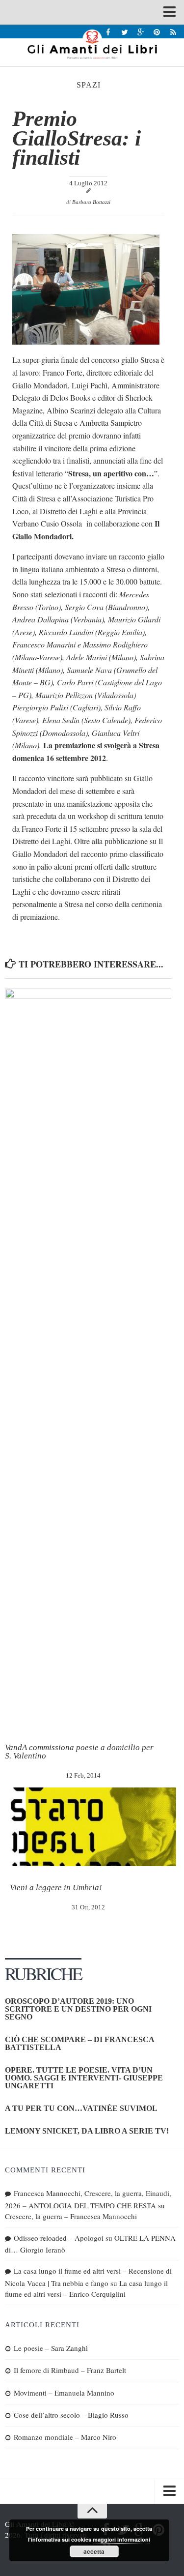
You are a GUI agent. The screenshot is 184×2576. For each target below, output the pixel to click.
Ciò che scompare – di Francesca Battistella (79, 2043)
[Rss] (173, 32)
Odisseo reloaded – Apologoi (59, 2238)
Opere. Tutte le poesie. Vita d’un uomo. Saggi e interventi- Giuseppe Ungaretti (84, 2078)
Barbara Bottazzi (91, 202)
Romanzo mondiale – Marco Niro (65, 2437)
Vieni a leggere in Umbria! (56, 1888)
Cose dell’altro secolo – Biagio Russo (71, 2415)
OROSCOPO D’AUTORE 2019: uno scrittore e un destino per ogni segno (78, 2009)
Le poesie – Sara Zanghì (51, 2348)
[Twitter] (124, 32)
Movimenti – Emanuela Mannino (64, 2393)
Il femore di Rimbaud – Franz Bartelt (70, 2370)
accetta (94, 2551)
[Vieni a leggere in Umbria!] (93, 1827)
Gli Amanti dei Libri (92, 44)
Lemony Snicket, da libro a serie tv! (87, 2131)
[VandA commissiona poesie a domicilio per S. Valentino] (88, 1357)
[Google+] (141, 32)
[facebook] (108, 32)
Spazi (89, 85)
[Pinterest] (157, 32)
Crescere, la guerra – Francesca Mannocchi (71, 2216)
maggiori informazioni (121, 2539)
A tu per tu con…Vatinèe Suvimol (81, 2108)
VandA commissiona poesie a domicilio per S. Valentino (79, 1752)
